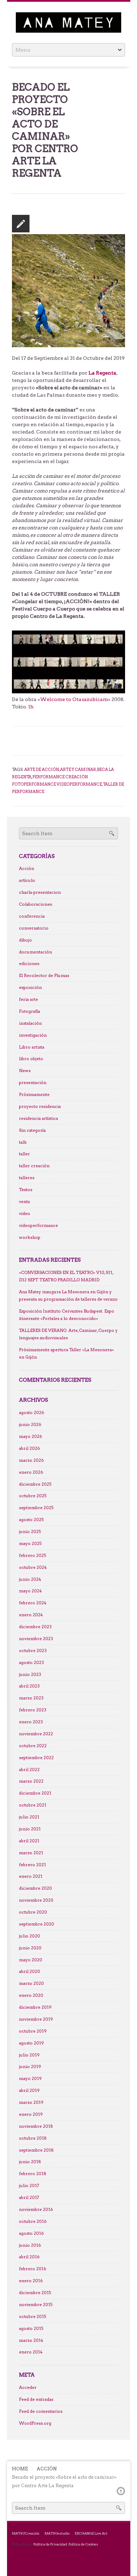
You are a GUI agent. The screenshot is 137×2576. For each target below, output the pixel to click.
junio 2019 (30, 2067)
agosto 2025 (31, 1520)
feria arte (28, 999)
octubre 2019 (33, 2031)
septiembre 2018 (36, 2150)
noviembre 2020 (36, 1900)
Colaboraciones (35, 904)
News (25, 1071)
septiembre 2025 (36, 1508)
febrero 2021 (32, 1865)
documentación (35, 952)
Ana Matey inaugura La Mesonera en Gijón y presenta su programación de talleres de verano (68, 1296)
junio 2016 (30, 2245)
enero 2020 (31, 1995)
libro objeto (31, 1059)
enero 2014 (31, 2352)
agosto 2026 (32, 1413)
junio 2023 (30, 1675)
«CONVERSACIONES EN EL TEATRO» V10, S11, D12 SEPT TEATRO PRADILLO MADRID (66, 1276)
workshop (30, 1237)
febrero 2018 (33, 2174)
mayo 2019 (30, 2079)
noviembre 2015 (36, 2305)
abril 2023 (29, 1686)
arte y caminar (78, 770)
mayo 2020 (31, 1960)
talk (23, 1142)
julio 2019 (29, 2055)
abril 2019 (29, 2090)
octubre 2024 (33, 1567)
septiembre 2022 (36, 1758)
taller (24, 1154)
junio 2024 (30, 1579)
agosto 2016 (31, 2233)
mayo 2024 (30, 1591)
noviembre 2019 (36, 2019)
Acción (27, 868)
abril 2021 (29, 1841)
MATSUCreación (26, 2533)
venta (24, 1202)
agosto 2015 (31, 2329)
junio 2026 (30, 1425)
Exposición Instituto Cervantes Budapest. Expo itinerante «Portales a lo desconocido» (67, 1315)
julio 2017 (29, 2186)
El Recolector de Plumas (44, 976)
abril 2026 (30, 1448)
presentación (33, 1083)
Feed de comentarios (41, 2411)
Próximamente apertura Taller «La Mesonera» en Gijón (66, 1353)
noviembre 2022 (36, 1734)
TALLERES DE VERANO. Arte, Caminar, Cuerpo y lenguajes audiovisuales (68, 1334)
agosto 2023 (31, 1663)
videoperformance (38, 1226)
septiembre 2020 (37, 1924)
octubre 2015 (32, 2317)
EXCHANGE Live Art (91, 2533)
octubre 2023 (33, 1651)
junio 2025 (30, 1532)
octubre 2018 (33, 2138)
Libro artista (32, 1047)
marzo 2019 (31, 2102)
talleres (27, 1178)
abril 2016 (29, 2257)
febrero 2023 (33, 1710)
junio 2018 (30, 2162)
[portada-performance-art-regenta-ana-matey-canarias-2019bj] (69, 290)
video (25, 1214)
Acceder (28, 2387)
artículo (27, 880)
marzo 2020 (31, 1983)
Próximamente (34, 1095)
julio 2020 (30, 1936)
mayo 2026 (31, 1436)
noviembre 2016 (36, 2210)
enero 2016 (31, 2281)
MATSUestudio (57, 2533)
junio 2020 (30, 1948)
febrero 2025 (32, 1555)
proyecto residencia (40, 1107)
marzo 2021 (31, 1853)
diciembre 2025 (35, 1484)
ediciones (29, 964)
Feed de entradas (36, 2399)
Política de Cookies (83, 2544)
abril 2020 (30, 1971)
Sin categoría (32, 1130)
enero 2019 (31, 2114)
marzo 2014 (31, 2340)
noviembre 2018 (36, 2126)
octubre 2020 (33, 1912)
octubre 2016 (33, 2221)
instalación (30, 1023)
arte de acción (42, 770)
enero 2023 (31, 1722)
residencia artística (38, 1118)
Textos (26, 1190)
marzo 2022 (31, 1781)
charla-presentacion (40, 892)
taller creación (34, 1166)
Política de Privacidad (50, 2544)
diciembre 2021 (35, 1793)
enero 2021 (31, 1876)
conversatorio (34, 928)
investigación (33, 1035)
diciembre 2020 (35, 1888)
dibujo (25, 940)
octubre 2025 (33, 1496)
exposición (30, 988)
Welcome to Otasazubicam (74, 699)
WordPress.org (35, 2423)
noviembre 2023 (36, 1639)
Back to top (121, 2491)
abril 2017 (29, 2198)
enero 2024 (31, 1615)
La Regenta (102, 373)
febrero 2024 (33, 1603)
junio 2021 (30, 1829)
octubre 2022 (33, 1746)
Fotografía (30, 1011)
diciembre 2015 (35, 2293)
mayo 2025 (30, 1544)
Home (20, 2469)
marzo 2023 (31, 1698)
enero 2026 (31, 1472)
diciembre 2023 (35, 1627)
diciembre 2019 (35, 2007)
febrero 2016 (33, 2269)
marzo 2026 (31, 1460)
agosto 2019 (31, 2043)
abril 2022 (29, 1770)
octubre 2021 (33, 1805)
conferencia (32, 916)
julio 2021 (29, 1817)
